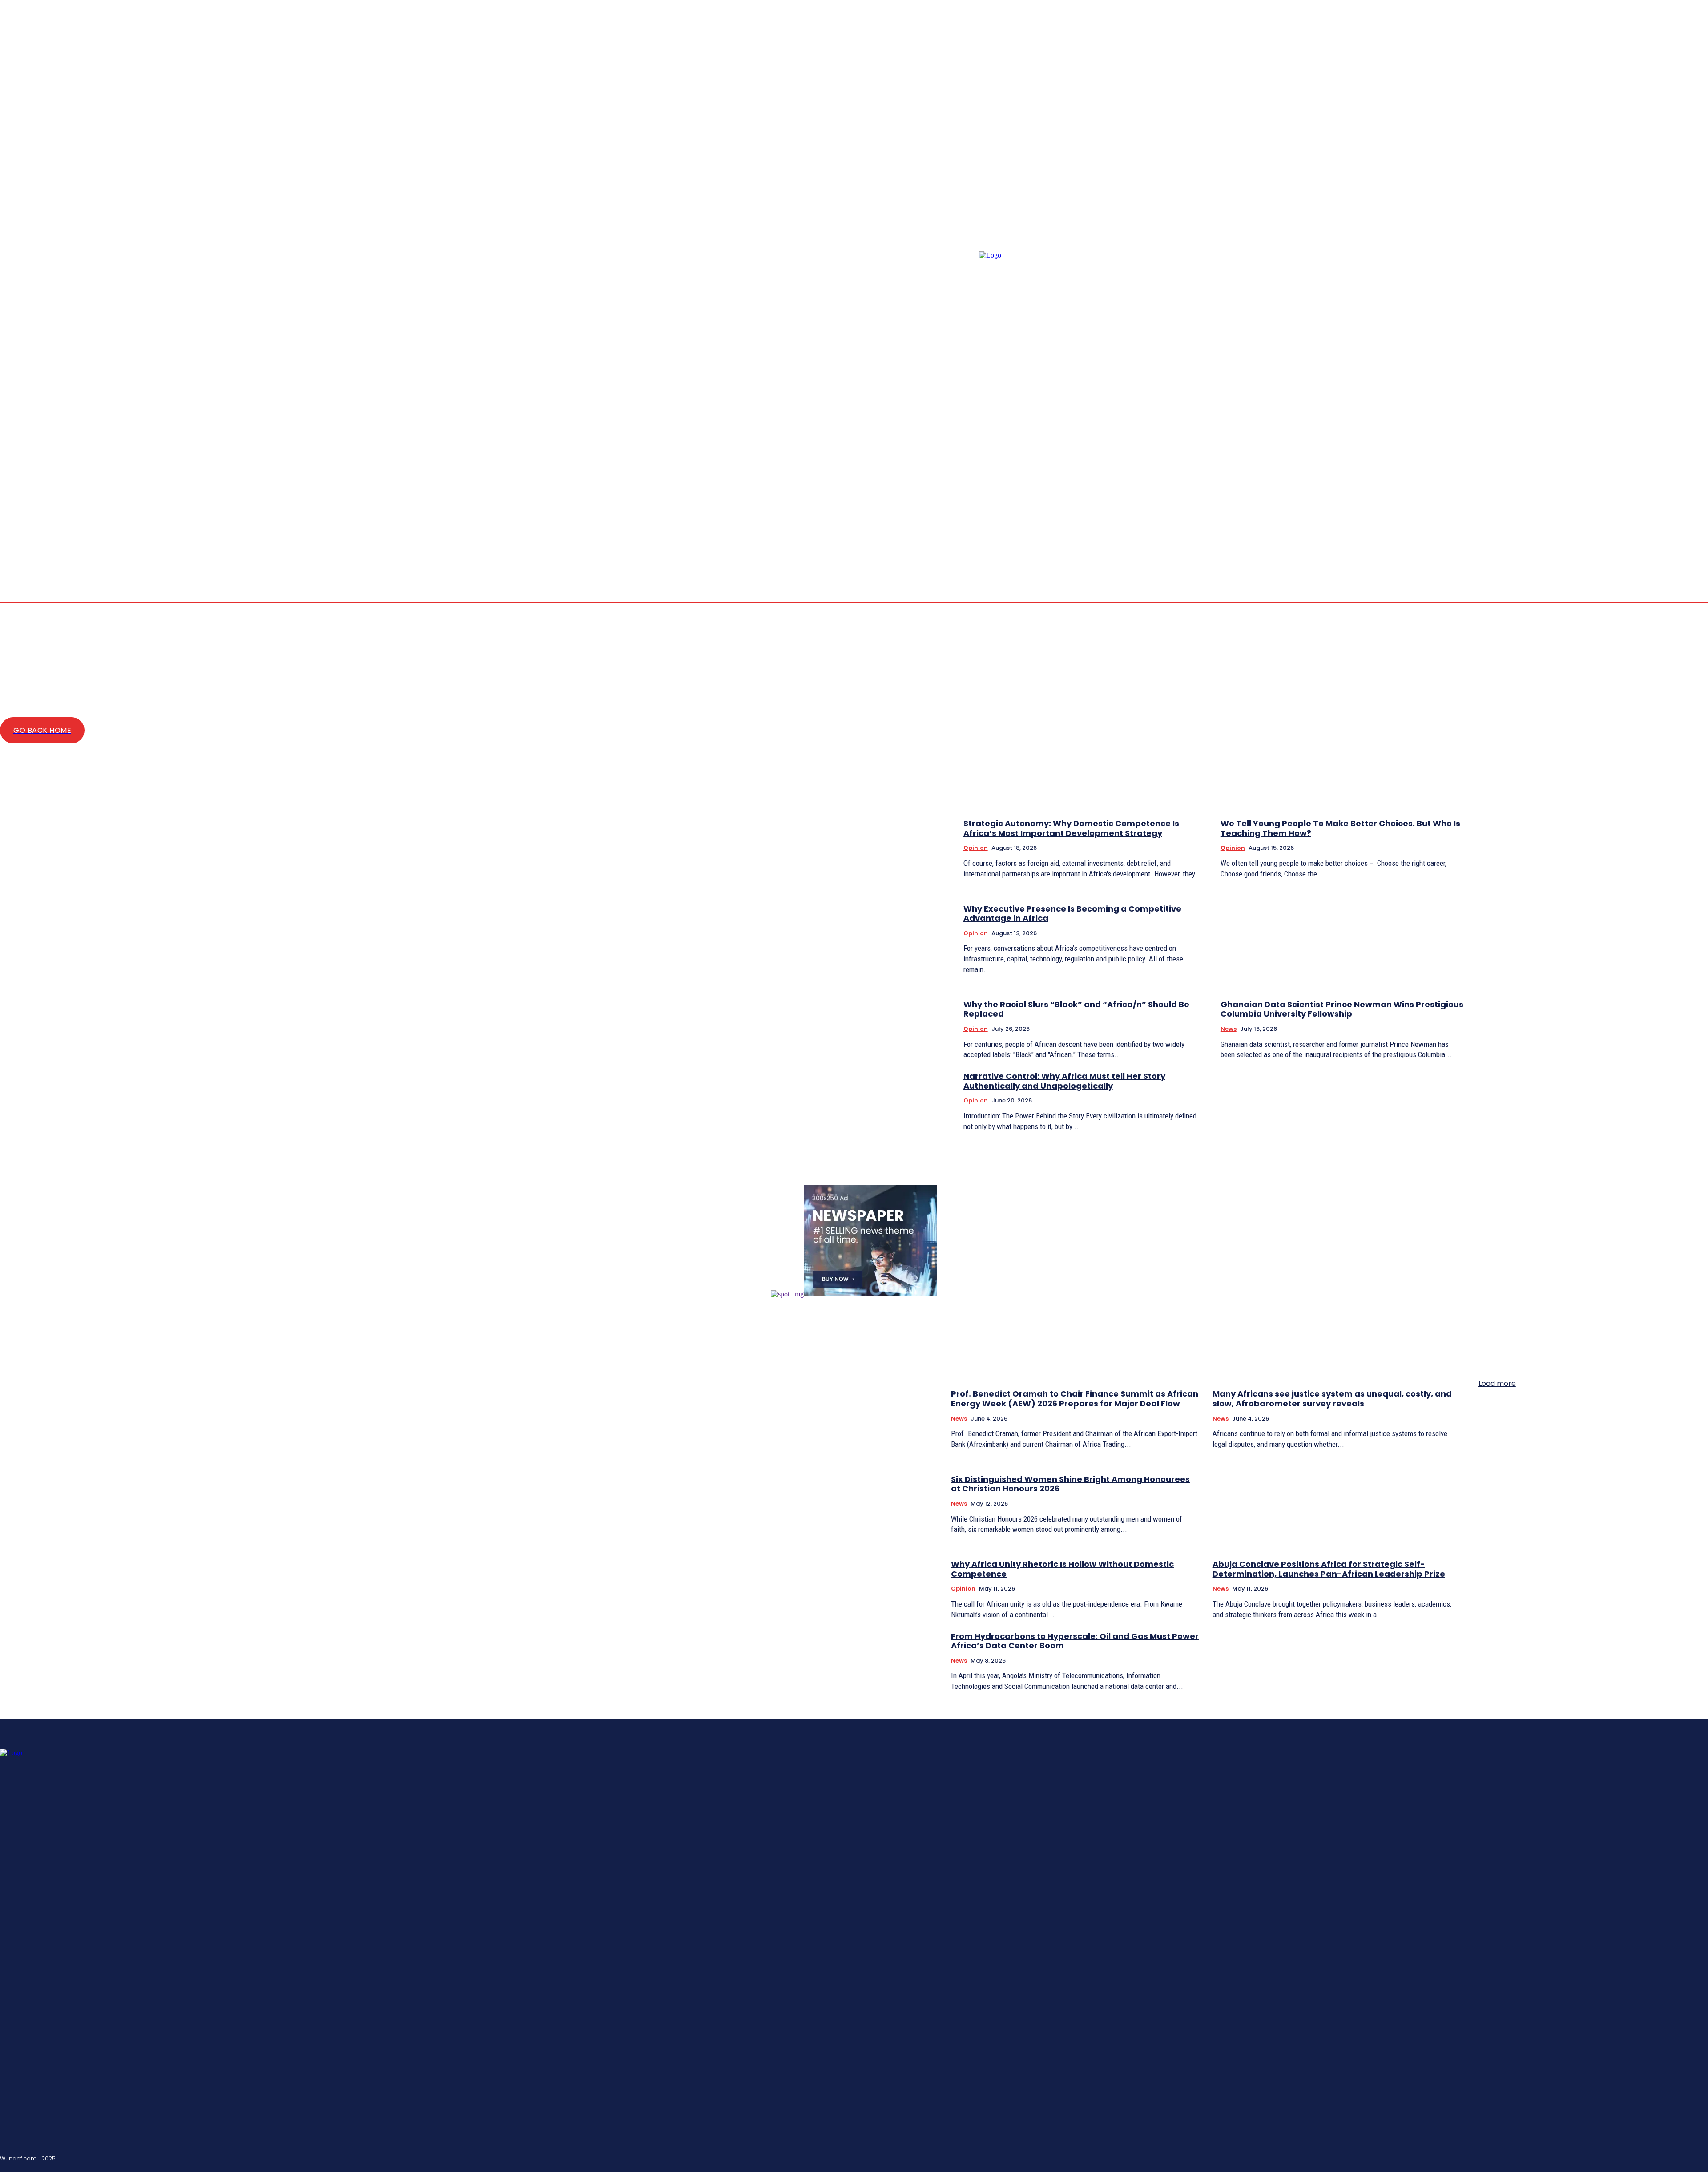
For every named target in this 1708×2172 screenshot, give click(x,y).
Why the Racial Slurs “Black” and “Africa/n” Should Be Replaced (1076, 1009)
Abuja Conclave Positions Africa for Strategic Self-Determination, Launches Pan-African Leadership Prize (1329, 1569)
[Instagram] (1672, 534)
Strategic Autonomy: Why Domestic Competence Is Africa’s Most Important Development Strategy (1071, 828)
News (1229, 1029)
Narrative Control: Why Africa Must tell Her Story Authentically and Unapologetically (1064, 1081)
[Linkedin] (1683, 534)
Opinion (976, 848)
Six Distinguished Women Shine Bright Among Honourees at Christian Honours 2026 (1070, 1484)
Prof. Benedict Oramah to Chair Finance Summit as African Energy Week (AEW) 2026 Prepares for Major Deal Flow (1075, 1399)
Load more (1497, 1383)
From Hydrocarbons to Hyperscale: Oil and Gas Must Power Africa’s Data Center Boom (1075, 1641)
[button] (1630, 534)
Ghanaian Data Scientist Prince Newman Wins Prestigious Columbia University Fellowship (1342, 1009)
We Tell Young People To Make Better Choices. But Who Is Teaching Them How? (1340, 828)
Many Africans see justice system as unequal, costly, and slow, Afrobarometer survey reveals (1332, 1399)
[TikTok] (1683, 2157)
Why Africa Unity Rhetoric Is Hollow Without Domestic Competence (1062, 1569)
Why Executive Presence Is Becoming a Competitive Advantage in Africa (1072, 914)
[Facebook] (1662, 534)
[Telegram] (1694, 534)
